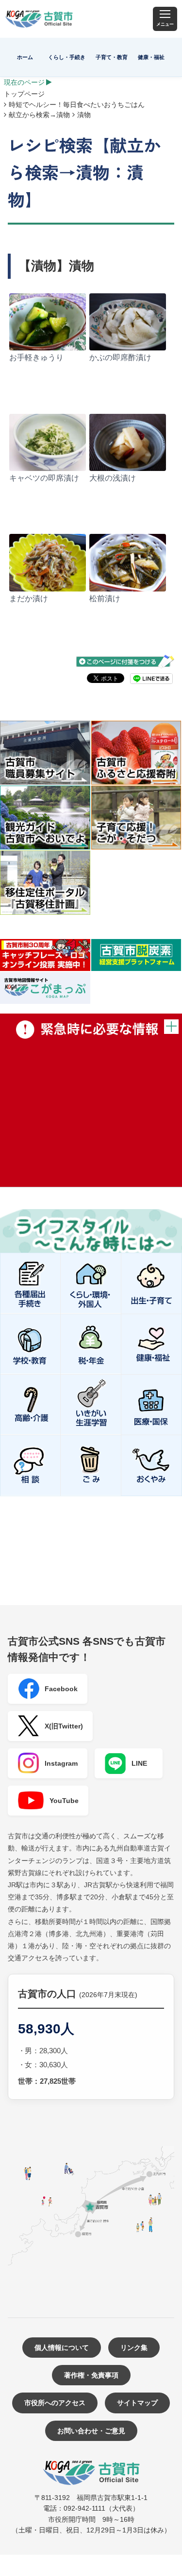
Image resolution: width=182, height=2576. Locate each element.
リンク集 (134, 2348)
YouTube (64, 1801)
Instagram (61, 1763)
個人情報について (62, 2348)
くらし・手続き (67, 57)
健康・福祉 (151, 57)
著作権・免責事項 (91, 2375)
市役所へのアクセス (55, 2403)
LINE (139, 1763)
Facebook (61, 1689)
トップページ (24, 94)
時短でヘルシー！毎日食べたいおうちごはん (77, 105)
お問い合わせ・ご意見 (91, 2431)
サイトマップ (137, 2403)
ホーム (25, 57)
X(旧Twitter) (64, 1726)
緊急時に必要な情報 (91, 1100)
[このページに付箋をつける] (125, 661)
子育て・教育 (112, 57)
